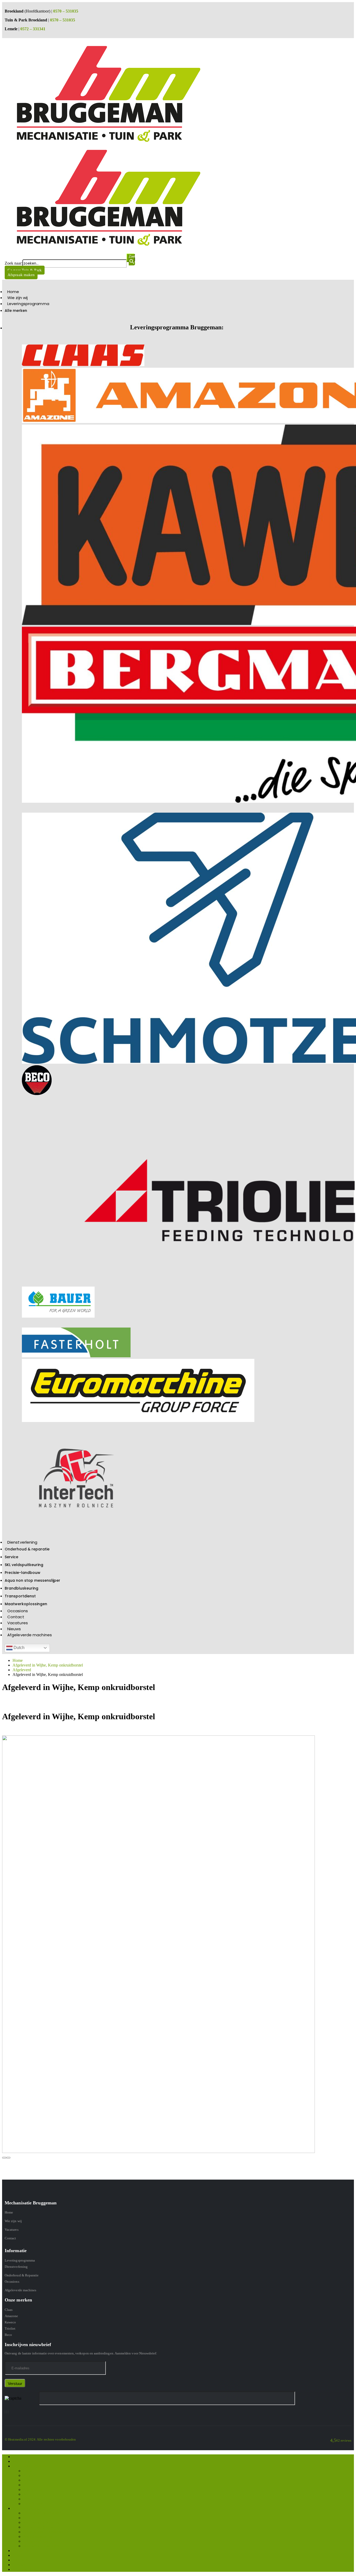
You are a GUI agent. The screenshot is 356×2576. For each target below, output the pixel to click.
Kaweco (10, 2322)
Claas (9, 2310)
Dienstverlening (22, 1542)
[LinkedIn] (8, 2412)
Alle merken (16, 311)
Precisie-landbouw (23, 1573)
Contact (16, 1617)
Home (13, 292)
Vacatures (18, 1623)
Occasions (18, 1611)
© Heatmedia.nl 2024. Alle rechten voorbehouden (40, 2439)
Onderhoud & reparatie (27, 1549)
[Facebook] (5, 2412)
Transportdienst (20, 1596)
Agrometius (33, 2489)
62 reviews (344, 2440)
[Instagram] (7, 2412)
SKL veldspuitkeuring (24, 1565)
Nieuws (14, 1629)
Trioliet (10, 2328)
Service (11, 1557)
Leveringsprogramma (28, 304)
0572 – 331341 (33, 29)
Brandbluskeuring (22, 1588)
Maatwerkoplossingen (26, 1604)
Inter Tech (31, 2499)
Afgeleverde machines (30, 1635)
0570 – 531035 (66, 11)
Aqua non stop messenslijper (32, 1580)
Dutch (19, 1648)
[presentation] (4, 2158)
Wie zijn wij (17, 298)
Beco (8, 2335)
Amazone (11, 2316)
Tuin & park (33, 2504)
